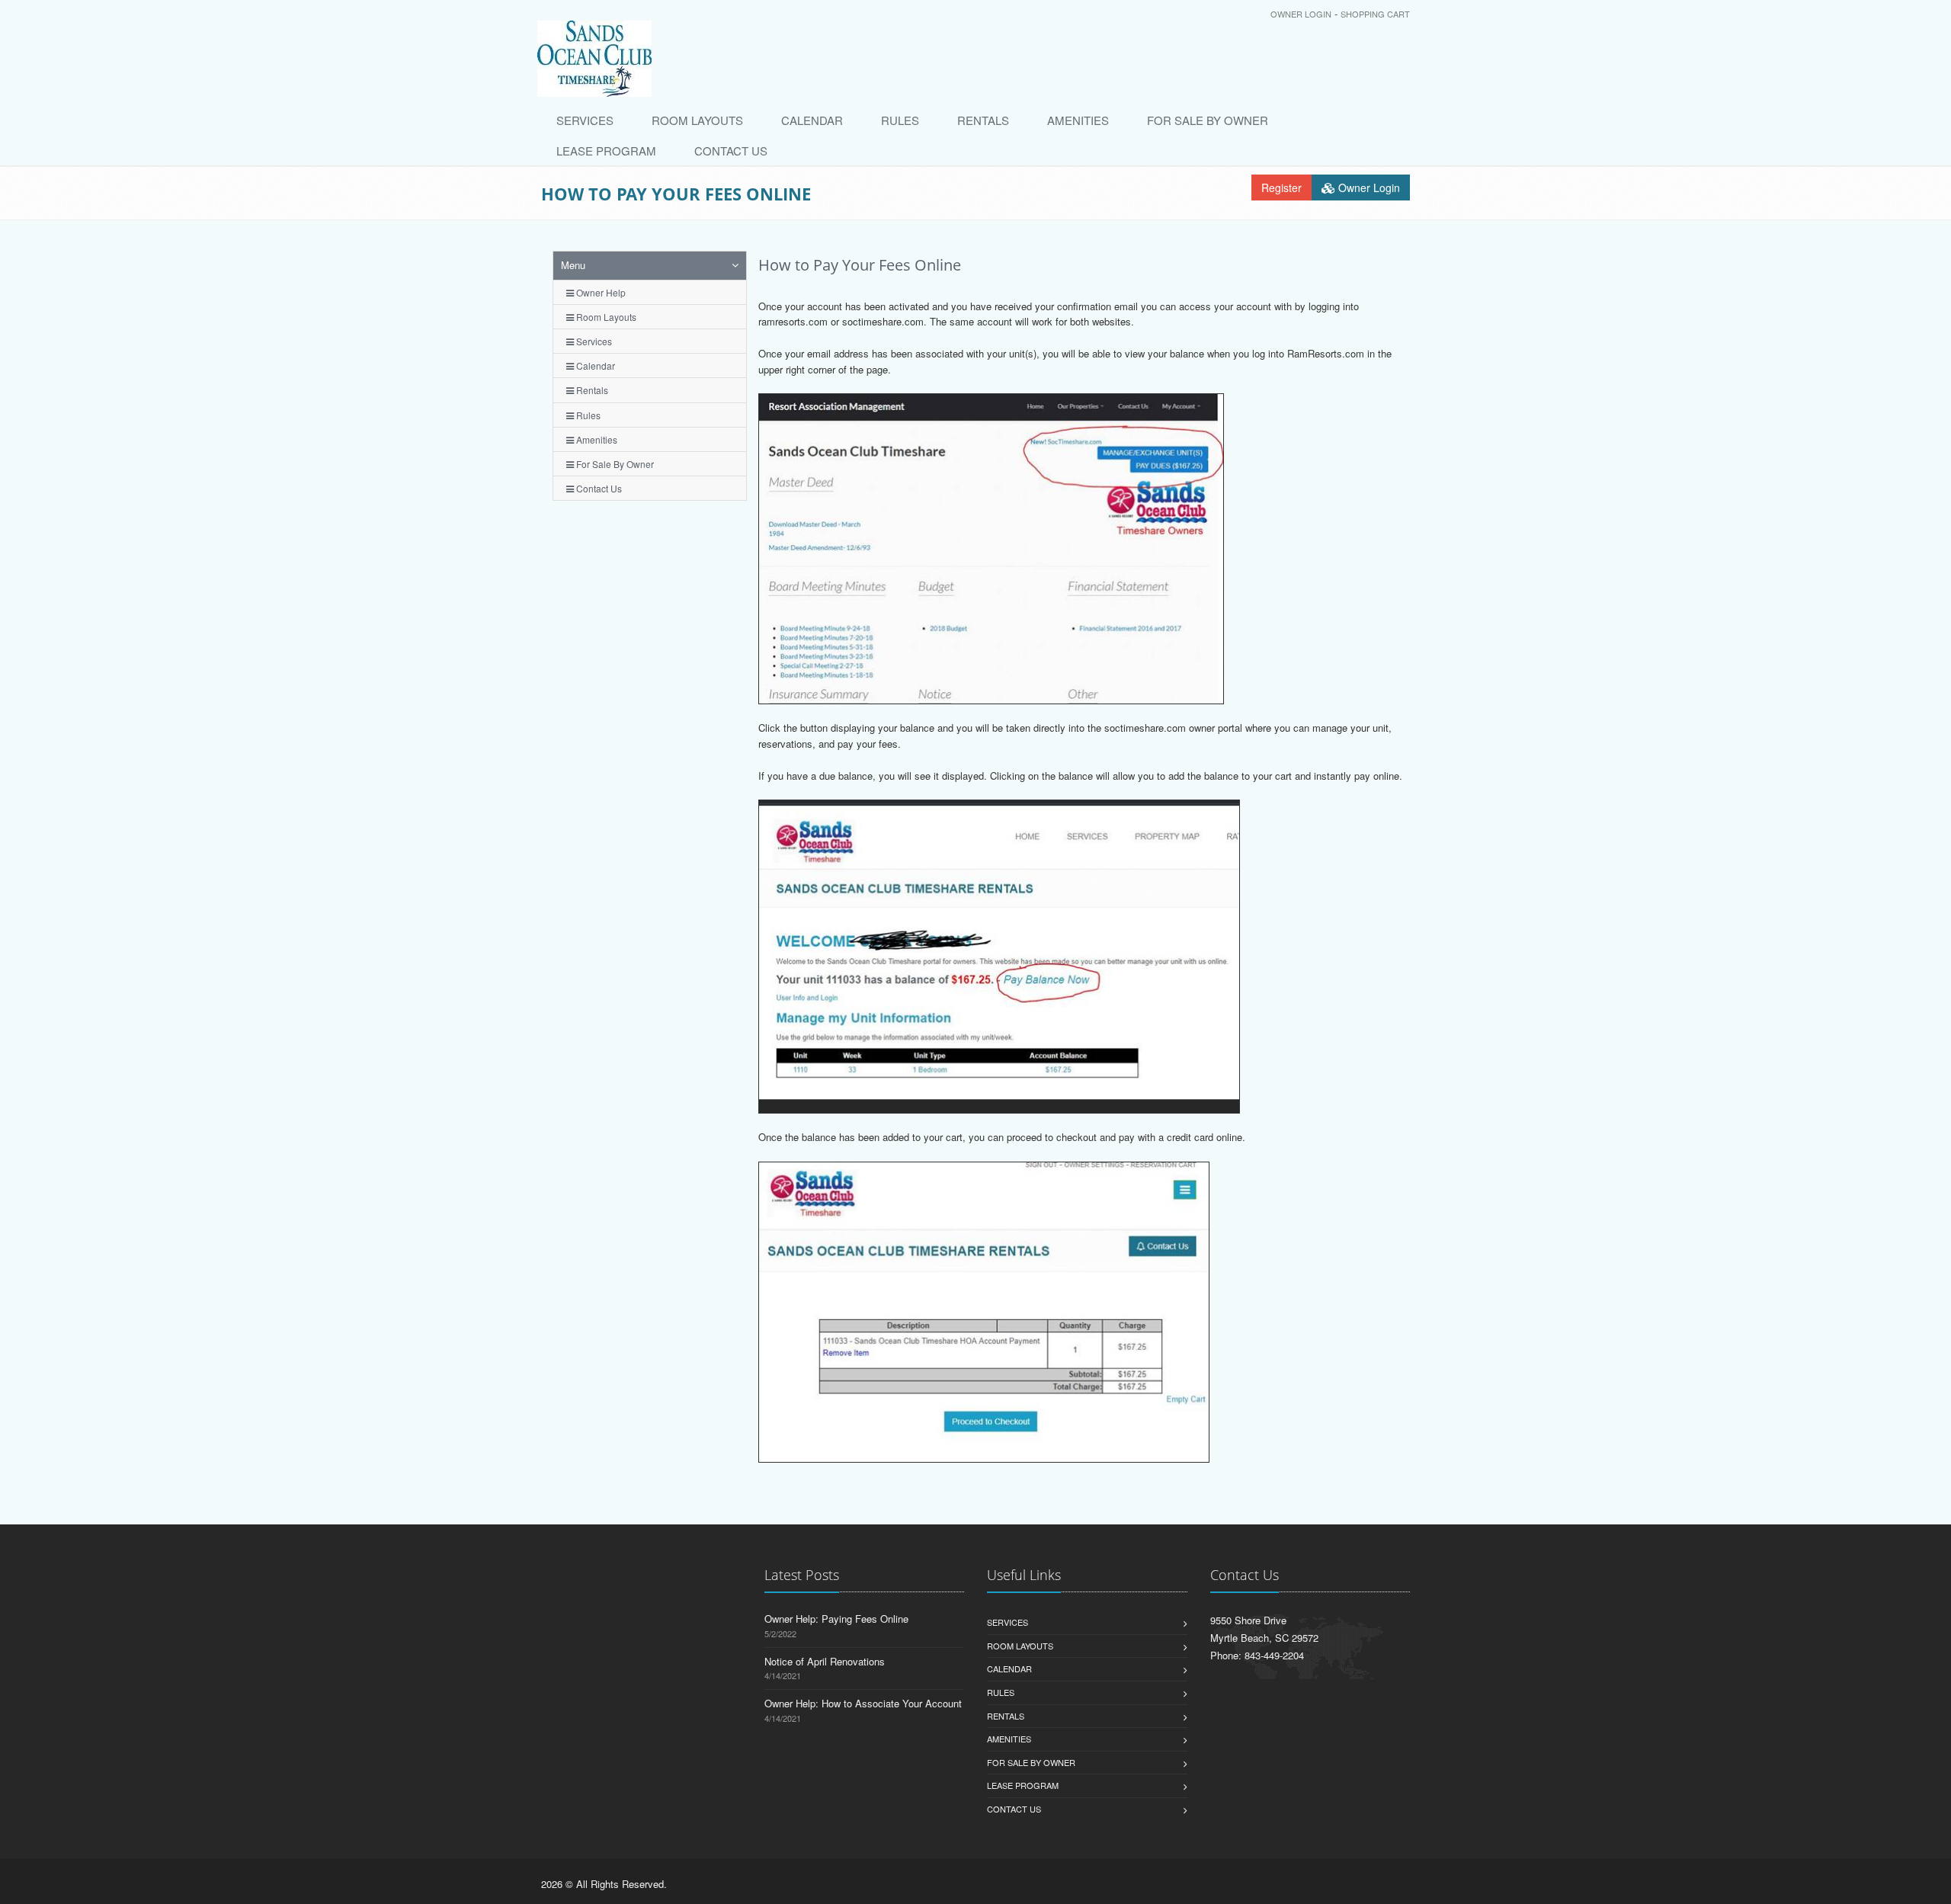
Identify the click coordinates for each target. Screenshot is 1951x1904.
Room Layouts (697, 120)
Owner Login (1301, 14)
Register (1281, 188)
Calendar (812, 120)
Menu (573, 265)
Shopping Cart (1375, 14)
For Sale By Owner (1208, 120)
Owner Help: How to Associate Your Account (863, 1703)
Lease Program (606, 151)
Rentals (983, 120)
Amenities (1078, 120)
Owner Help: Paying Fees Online (836, 1619)
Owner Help (600, 292)
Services (585, 120)
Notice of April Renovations (825, 1661)
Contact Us (731, 151)
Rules (900, 120)
